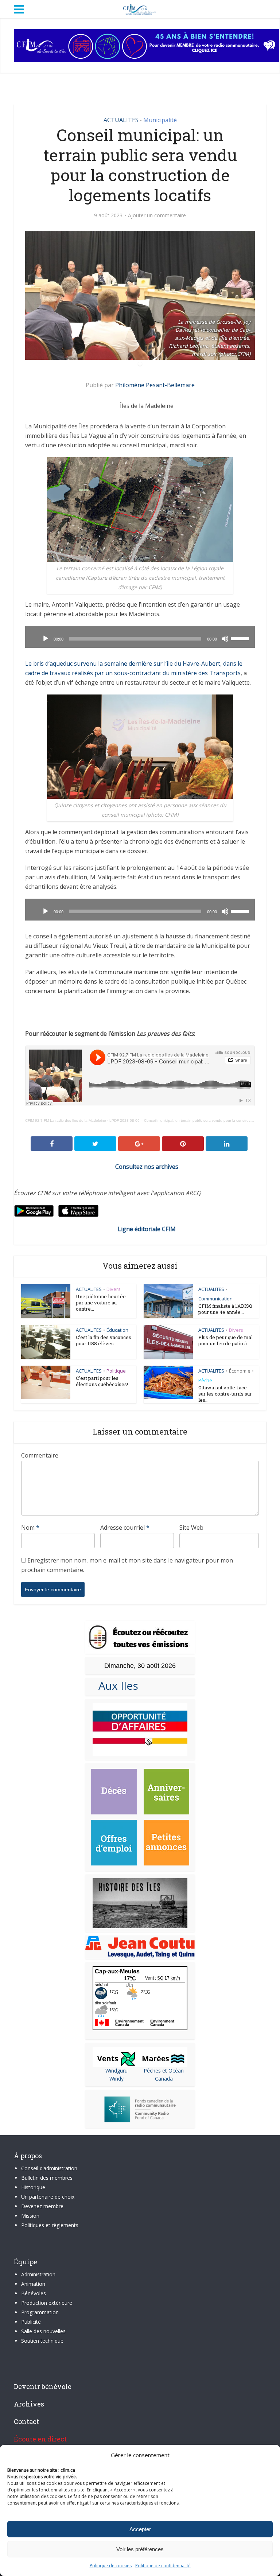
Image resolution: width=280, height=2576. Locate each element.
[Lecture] (46, 639)
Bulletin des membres (47, 2178)
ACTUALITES (121, 120)
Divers (114, 1289)
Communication (215, 1299)
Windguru (116, 2071)
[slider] (241, 638)
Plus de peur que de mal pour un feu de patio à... (225, 1340)
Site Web (191, 1528)
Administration (38, 2274)
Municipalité (160, 120)
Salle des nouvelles (43, 2331)
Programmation (40, 2312)
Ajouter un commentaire (157, 215)
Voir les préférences (140, 2549)
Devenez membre (42, 2206)
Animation (33, 2284)
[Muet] (225, 639)
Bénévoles (34, 2293)
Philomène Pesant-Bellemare (155, 385)
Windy (116, 2079)
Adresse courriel (125, 1528)
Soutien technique (42, 2341)
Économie (240, 1371)
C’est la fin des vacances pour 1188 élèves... (104, 1340)
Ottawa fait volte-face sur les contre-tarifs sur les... (225, 1394)
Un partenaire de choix (48, 2197)
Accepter (140, 2529)
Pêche (205, 1380)
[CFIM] (140, 8)
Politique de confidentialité (163, 2566)
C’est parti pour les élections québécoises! (102, 1381)
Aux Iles (115, 1686)
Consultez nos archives (147, 1167)
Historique (33, 2187)
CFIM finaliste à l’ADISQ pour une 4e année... (225, 1309)
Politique (116, 1371)
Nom (30, 1528)
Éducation (117, 1330)
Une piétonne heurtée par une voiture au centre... (101, 1303)
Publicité (31, 2322)
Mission (30, 2216)
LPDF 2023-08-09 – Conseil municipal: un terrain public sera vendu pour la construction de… (188, 1120)
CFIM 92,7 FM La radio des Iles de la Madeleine (66, 1120)
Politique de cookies (111, 2566)
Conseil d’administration (49, 2168)
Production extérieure (47, 2303)
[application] (140, 637)
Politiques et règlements (50, 2225)
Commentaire (40, 1455)
